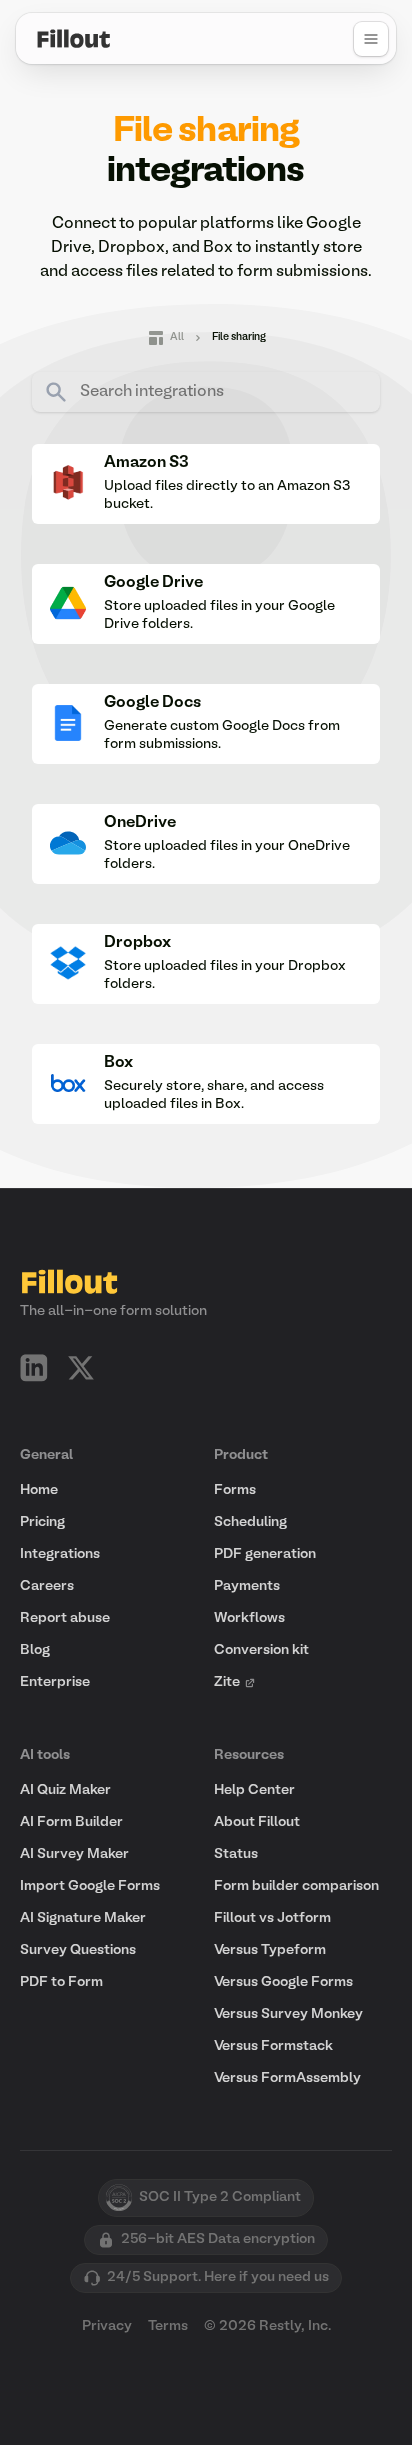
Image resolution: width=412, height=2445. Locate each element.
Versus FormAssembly (287, 2078)
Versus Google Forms (283, 1982)
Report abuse (65, 1618)
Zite (227, 1682)
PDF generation (265, 1554)
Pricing (42, 1522)
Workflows (249, 1618)
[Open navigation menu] (371, 39)
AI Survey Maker (74, 1854)
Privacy (107, 2326)
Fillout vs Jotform (272, 1918)
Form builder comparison (296, 1886)
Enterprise (55, 1682)
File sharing (239, 337)
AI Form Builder (71, 1822)
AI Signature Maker (83, 1918)
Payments (247, 1586)
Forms (235, 1490)
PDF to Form (61, 1982)
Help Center (254, 1790)
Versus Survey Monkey (288, 2014)
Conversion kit (261, 1650)
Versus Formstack (273, 2046)
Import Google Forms (90, 1886)
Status (236, 1854)
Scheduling (250, 1522)
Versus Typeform (270, 1950)
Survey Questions (78, 1950)
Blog (35, 1650)
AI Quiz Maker (65, 1790)
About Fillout (257, 1822)
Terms (168, 2326)
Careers (47, 1586)
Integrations (60, 1554)
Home (39, 1490)
